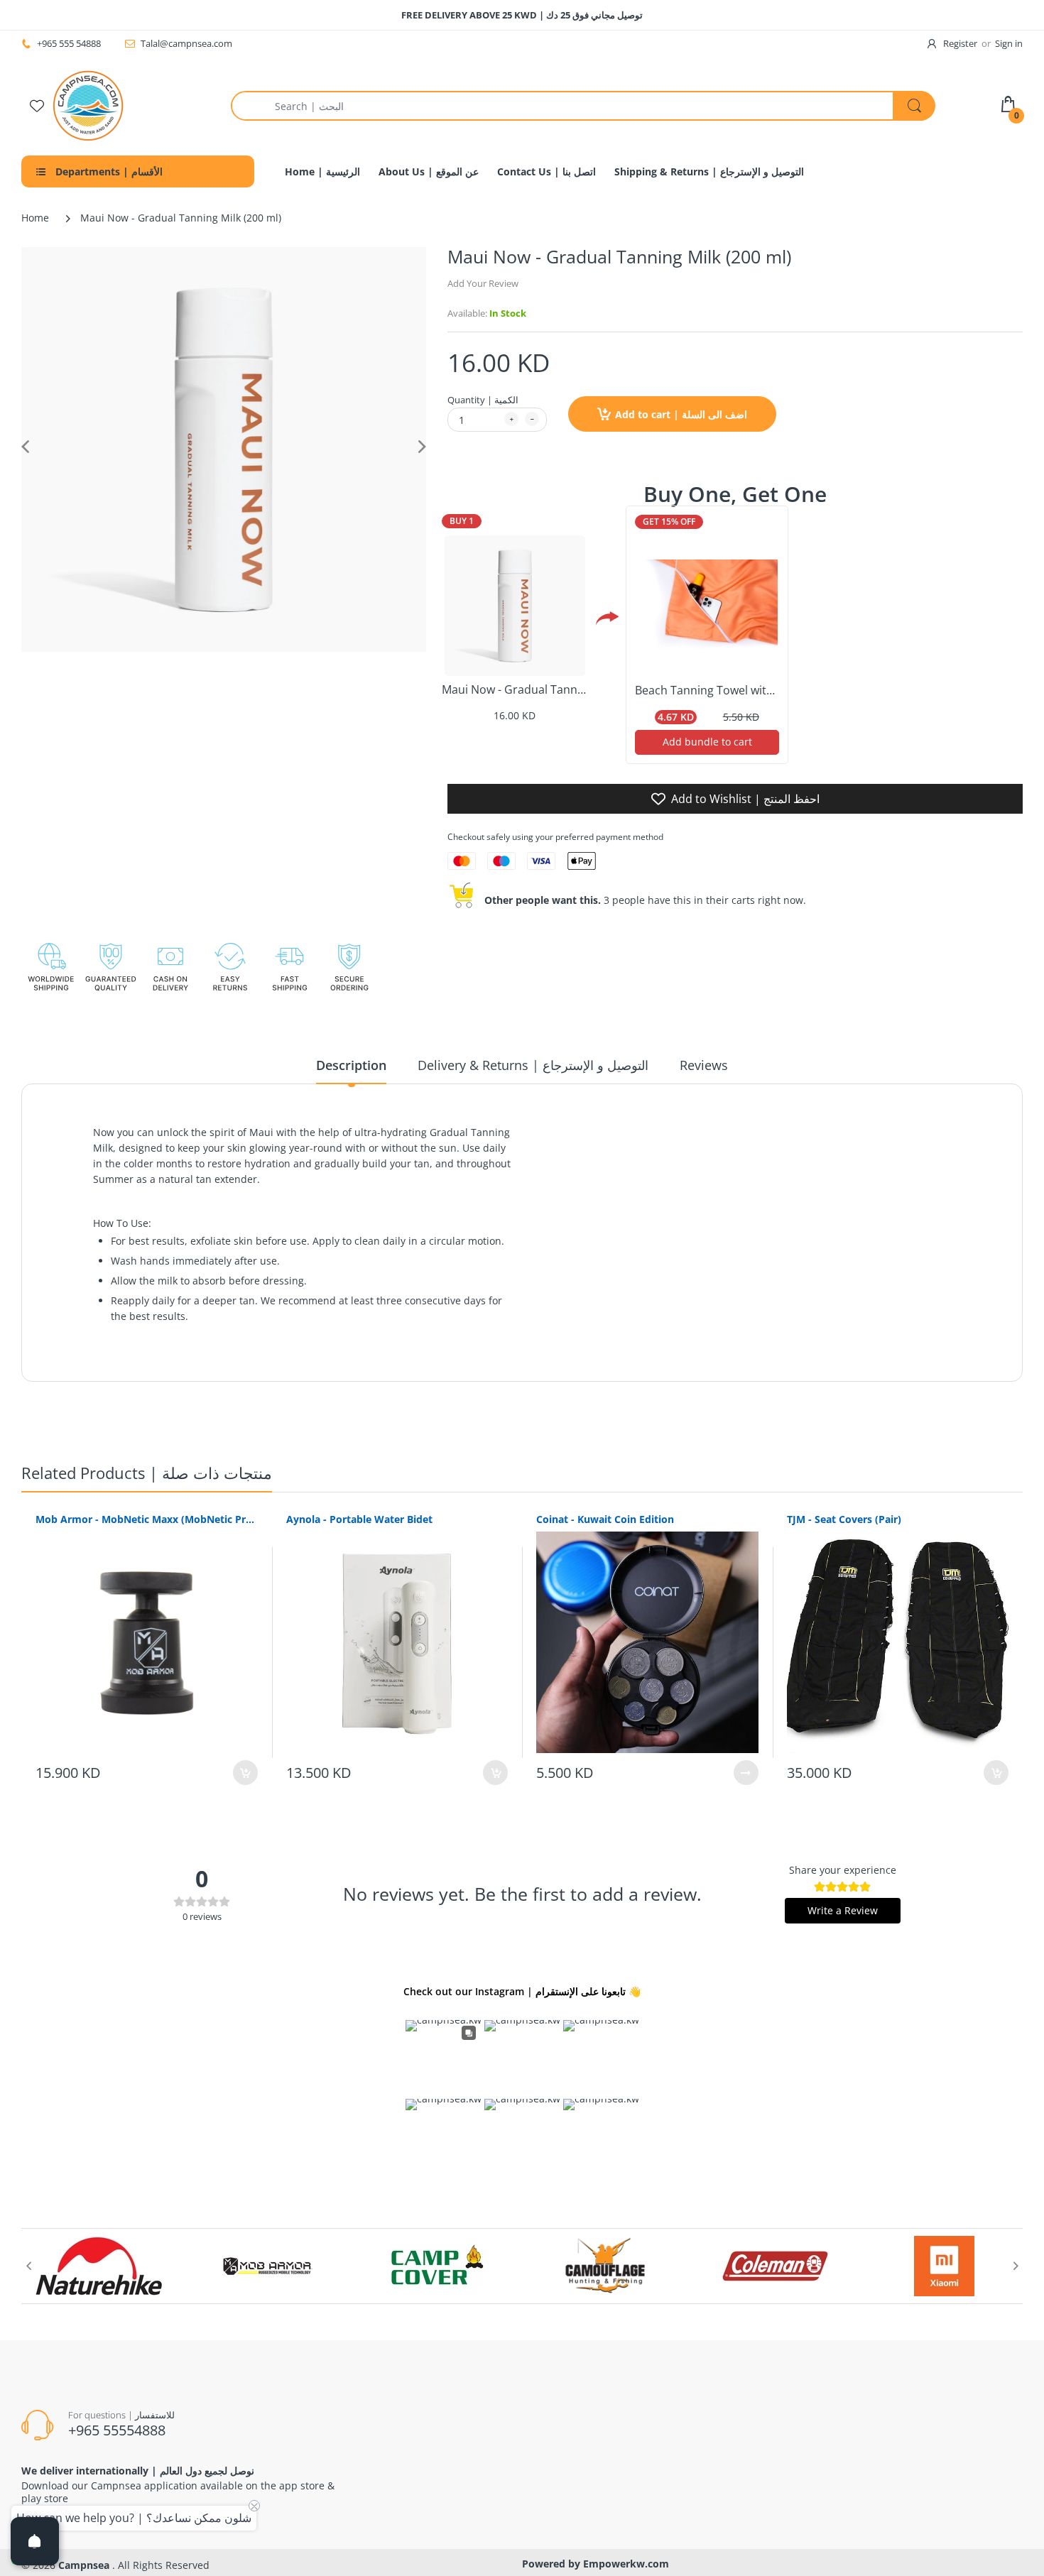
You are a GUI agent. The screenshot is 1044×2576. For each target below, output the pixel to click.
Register (960, 43)
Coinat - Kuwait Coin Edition (605, 1519)
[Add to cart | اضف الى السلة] (245, 1773)
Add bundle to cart (707, 742)
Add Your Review (483, 283)
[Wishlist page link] (37, 106)
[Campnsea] (88, 105)
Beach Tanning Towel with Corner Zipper (743, 690)
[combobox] (583, 106)
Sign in (1009, 43)
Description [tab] (351, 1065)
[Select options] (746, 1773)
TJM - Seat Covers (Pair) (844, 1519)
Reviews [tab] (704, 1065)
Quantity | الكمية (483, 400)
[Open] (35, 2541)
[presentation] (28, 2266)
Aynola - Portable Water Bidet (359, 1519)
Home (35, 218)
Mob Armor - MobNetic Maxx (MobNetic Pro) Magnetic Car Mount (147, 1519)
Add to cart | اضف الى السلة (681, 414)
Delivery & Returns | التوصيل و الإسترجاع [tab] (533, 1065)
